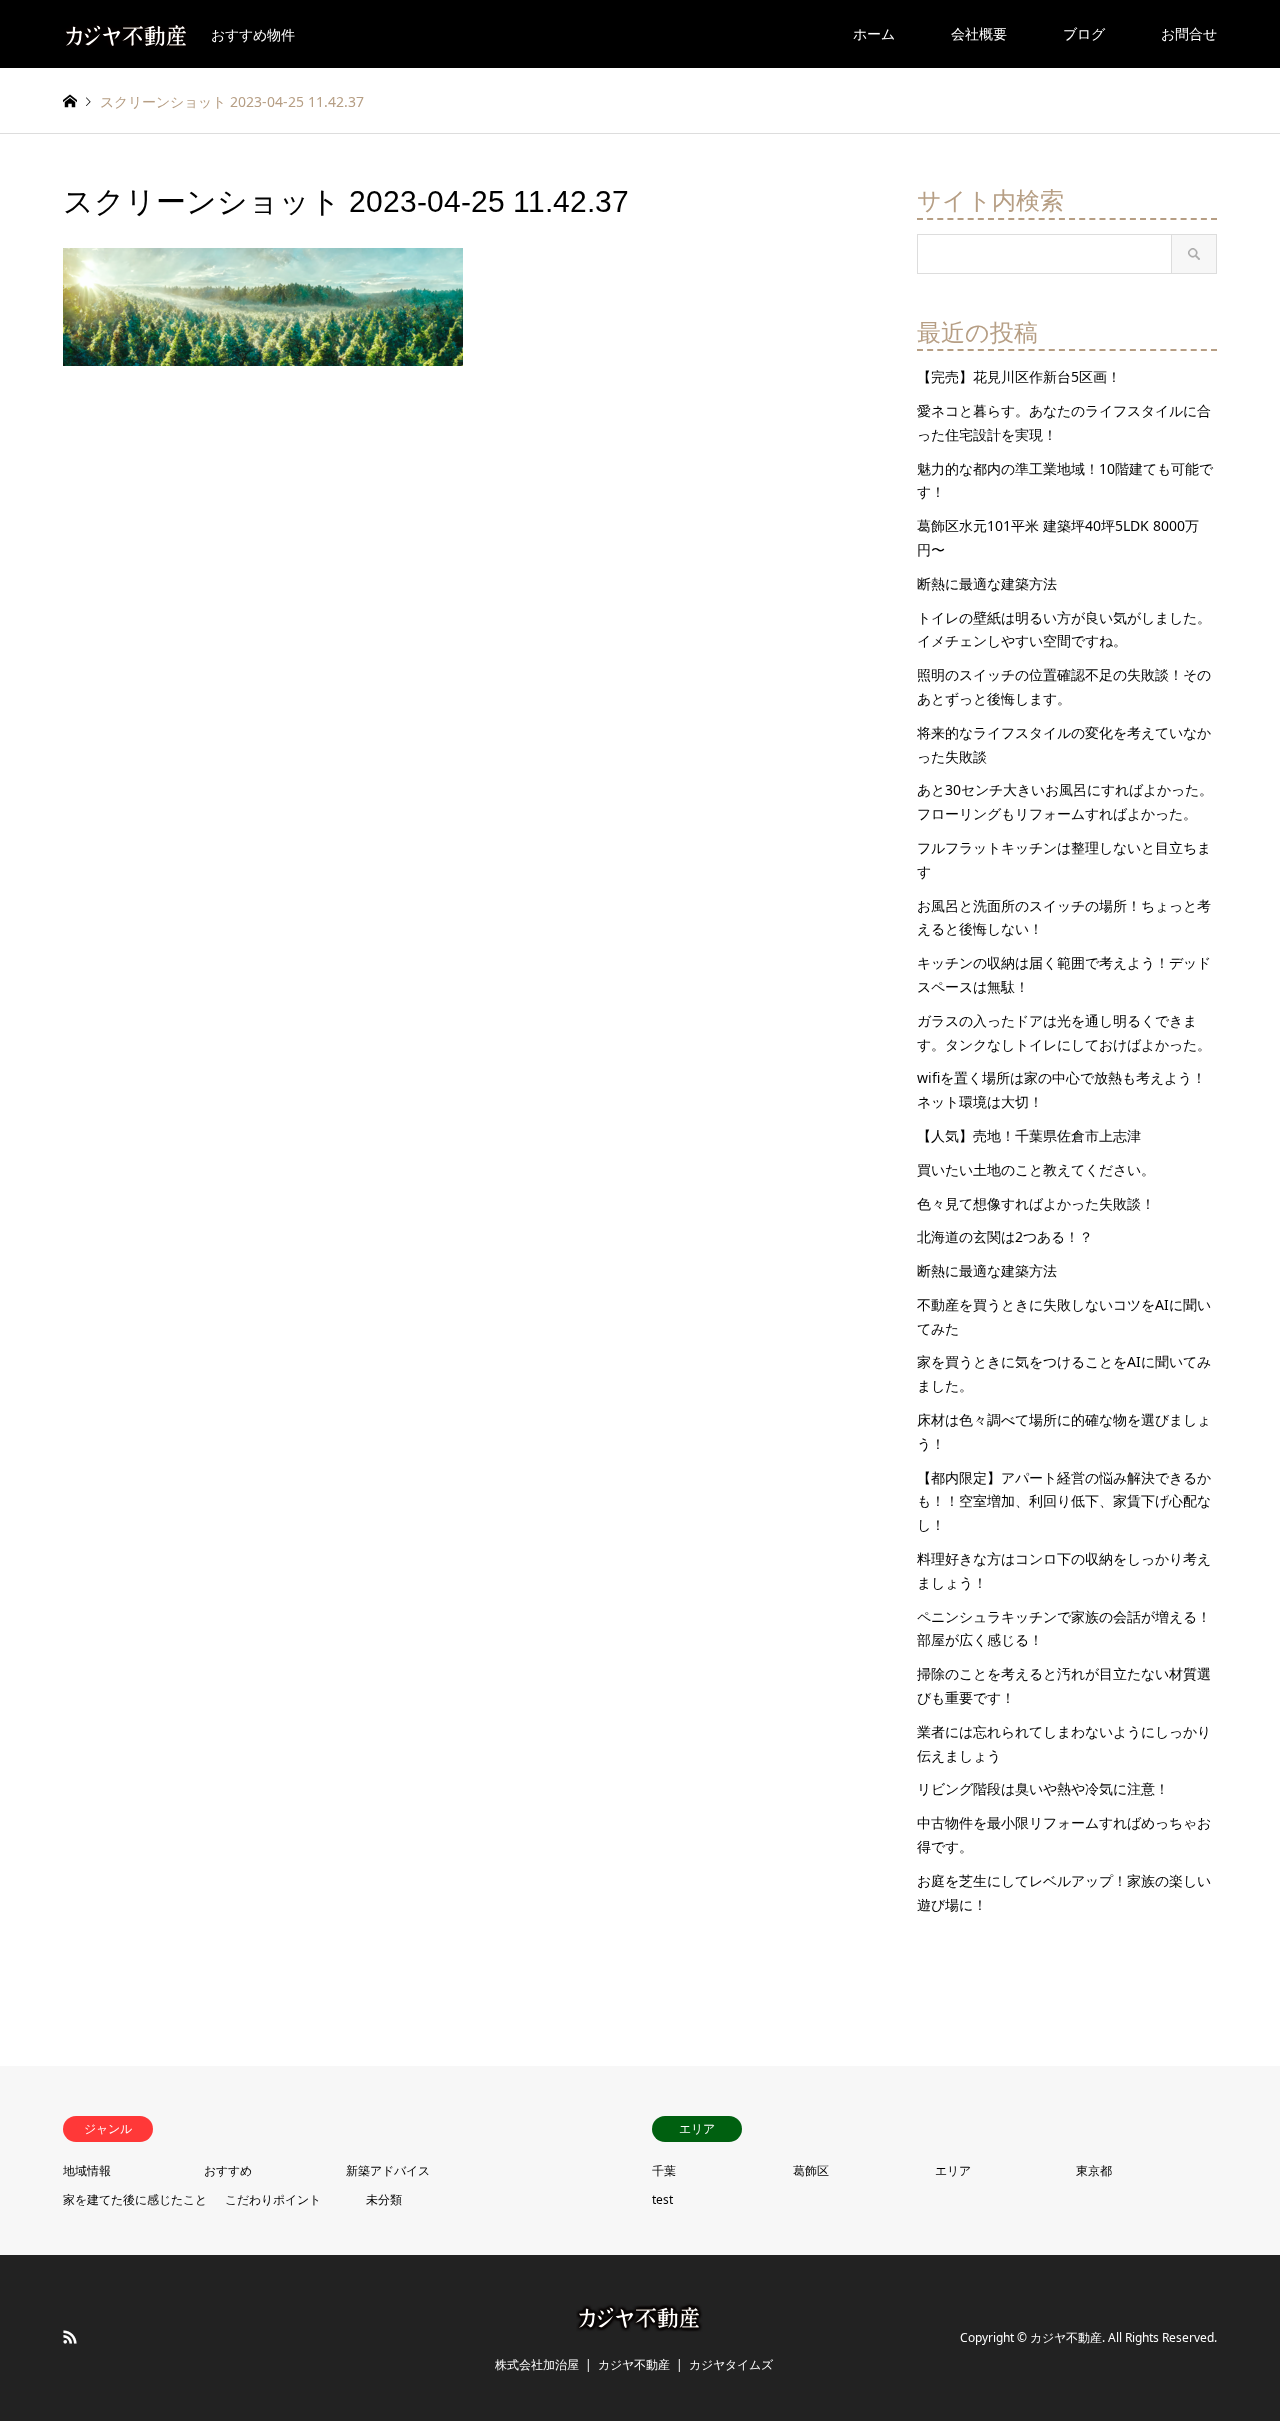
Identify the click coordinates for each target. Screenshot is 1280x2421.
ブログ (1084, 33)
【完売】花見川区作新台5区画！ (1019, 376)
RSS (70, 2337)
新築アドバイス (388, 2170)
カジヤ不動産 (634, 2364)
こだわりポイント (273, 2199)
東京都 (1094, 2170)
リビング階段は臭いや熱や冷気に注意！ (1043, 1788)
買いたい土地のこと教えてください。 (1036, 1169)
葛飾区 (811, 2170)
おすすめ (228, 2170)
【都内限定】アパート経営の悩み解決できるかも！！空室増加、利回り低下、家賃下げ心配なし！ (1064, 1501)
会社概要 (979, 33)
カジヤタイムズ (731, 2364)
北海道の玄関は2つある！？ (1005, 1236)
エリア (953, 2170)
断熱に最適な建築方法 (987, 583)
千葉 (664, 2170)
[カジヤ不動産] (640, 2319)
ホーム (874, 33)
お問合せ (1189, 33)
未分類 (384, 2199)
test (662, 2199)
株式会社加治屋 (537, 2364)
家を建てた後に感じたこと (135, 2199)
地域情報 (87, 2170)
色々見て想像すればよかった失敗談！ (1036, 1203)
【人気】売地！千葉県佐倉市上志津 (1029, 1135)
